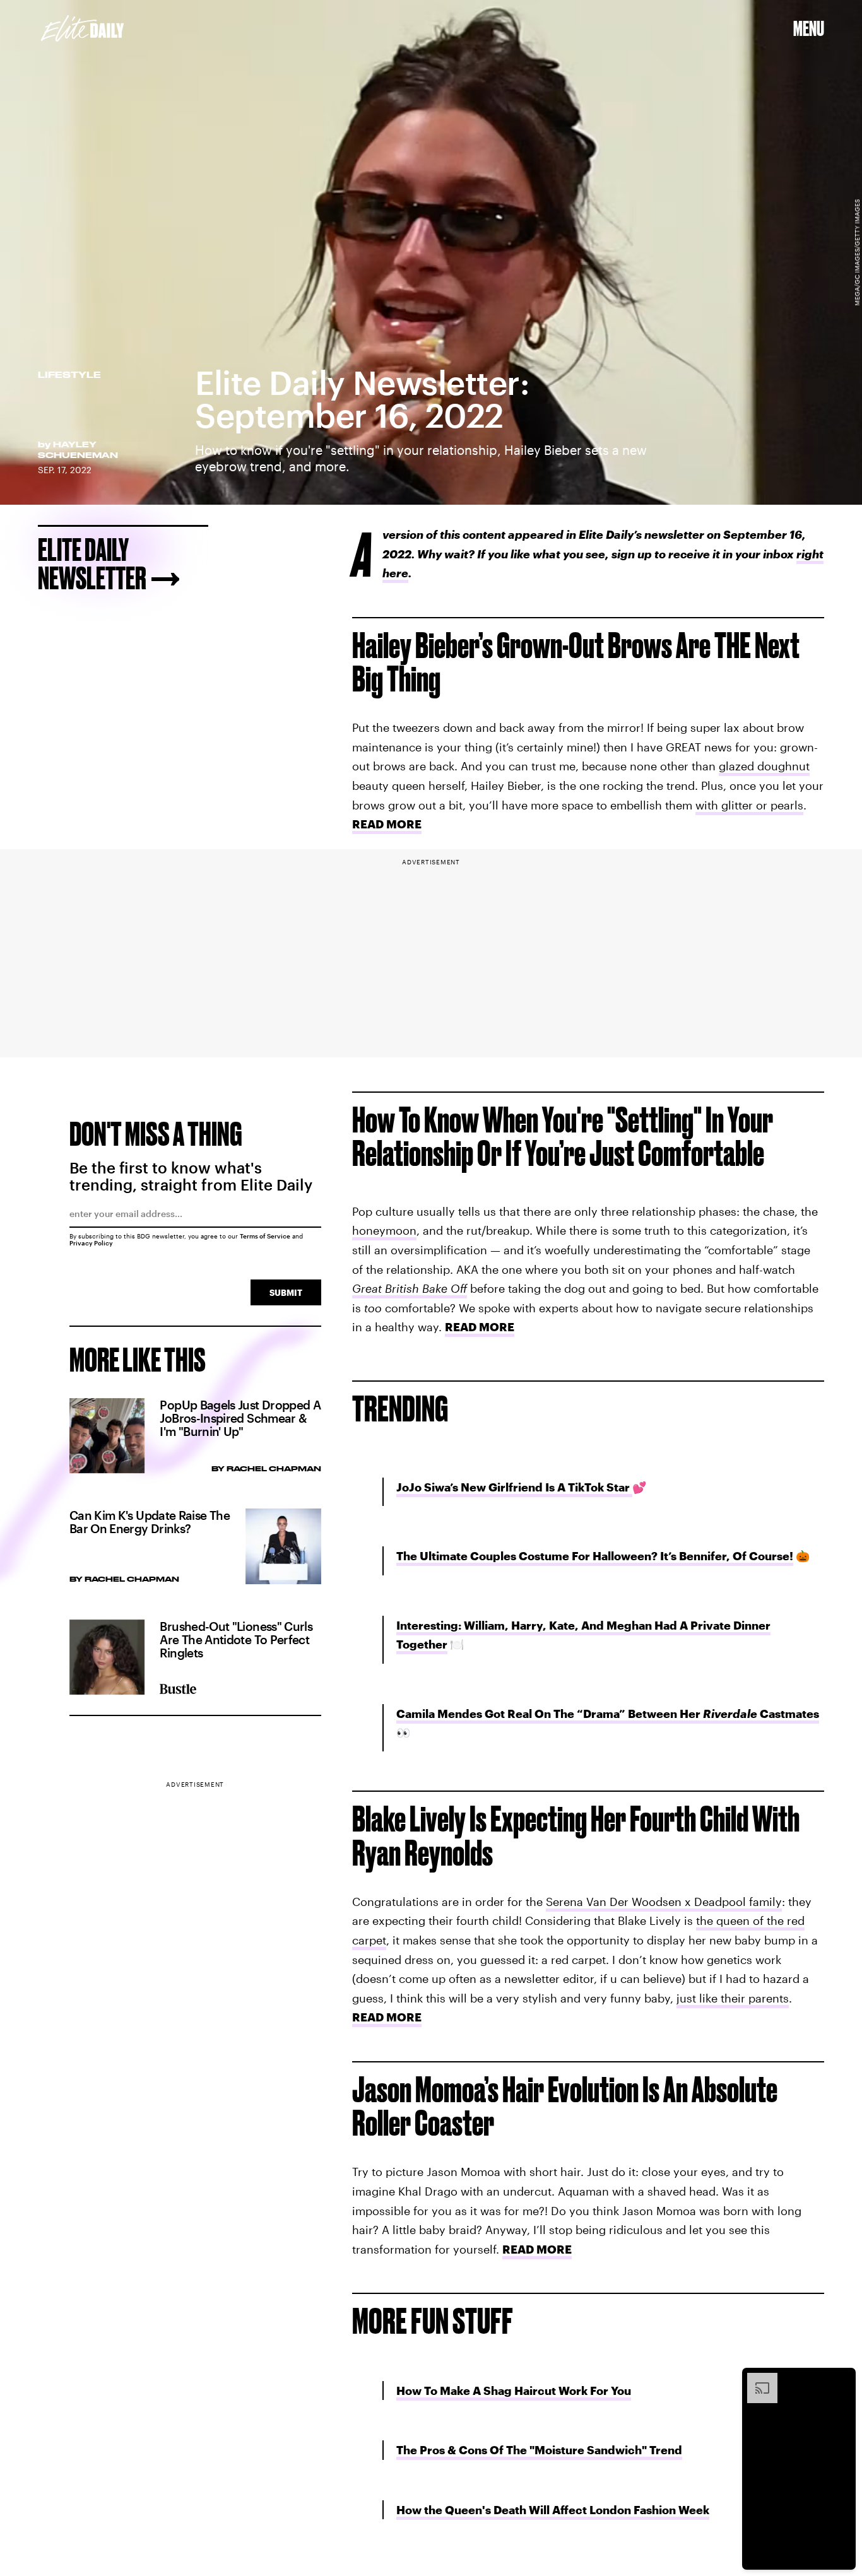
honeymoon (384, 1230)
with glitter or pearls (749, 805)
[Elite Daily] (82, 28)
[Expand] (756, 2379)
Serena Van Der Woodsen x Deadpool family (664, 1902)
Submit (286, 1292)
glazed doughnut (764, 766)
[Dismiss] (842, 2379)
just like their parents (733, 1998)
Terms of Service (265, 1236)
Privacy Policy (91, 1243)
